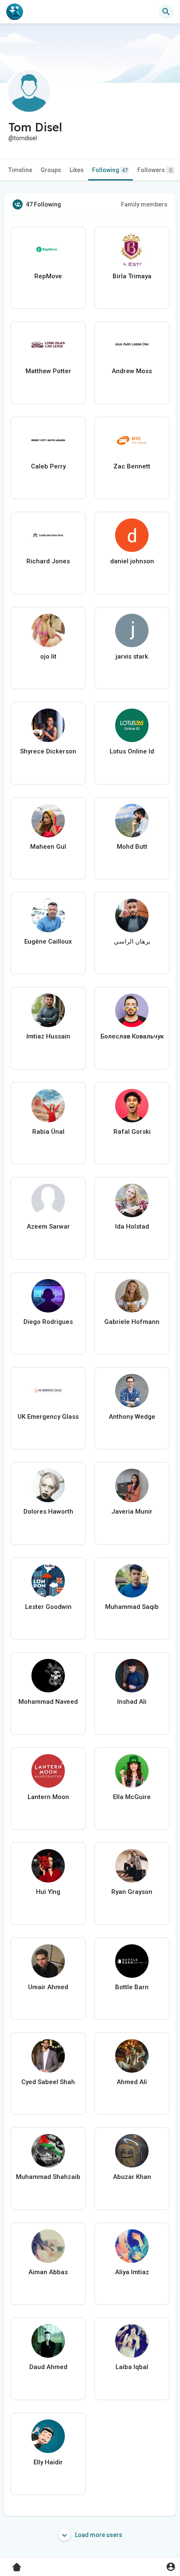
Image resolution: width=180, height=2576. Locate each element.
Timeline (20, 170)
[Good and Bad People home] (15, 12)
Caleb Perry (48, 466)
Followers (155, 170)
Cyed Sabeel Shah (48, 2082)
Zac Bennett (132, 466)
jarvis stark (132, 656)
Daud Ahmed (48, 2367)
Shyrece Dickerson (48, 751)
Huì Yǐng (48, 1892)
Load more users (98, 2535)
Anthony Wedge (132, 1417)
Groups (51, 170)
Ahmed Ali (132, 2082)
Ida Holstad (132, 1227)
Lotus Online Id (132, 751)
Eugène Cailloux (48, 941)
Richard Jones (48, 561)
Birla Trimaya (132, 276)
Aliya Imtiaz (132, 2272)
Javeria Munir (132, 1512)
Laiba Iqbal (132, 2367)
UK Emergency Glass (48, 1417)
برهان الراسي (132, 941)
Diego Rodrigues (48, 1322)
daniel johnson (132, 561)
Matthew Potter (48, 371)
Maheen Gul (48, 847)
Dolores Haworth (48, 1512)
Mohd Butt (132, 847)
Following (110, 170)
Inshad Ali (132, 1702)
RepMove (48, 276)
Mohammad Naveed (48, 1702)
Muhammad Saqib (132, 1607)
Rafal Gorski (132, 1132)
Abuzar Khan (132, 2177)
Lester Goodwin (48, 1607)
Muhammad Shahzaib (48, 2177)
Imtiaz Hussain (48, 1036)
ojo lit (48, 656)
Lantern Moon (48, 1797)
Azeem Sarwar (48, 1227)
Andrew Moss (132, 371)
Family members (144, 204)
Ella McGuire (132, 1797)
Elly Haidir (48, 2462)
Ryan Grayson (132, 1892)
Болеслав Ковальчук (132, 1036)
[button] (171, 2567)
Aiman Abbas (48, 2272)
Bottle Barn (132, 1987)
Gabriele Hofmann (132, 1322)
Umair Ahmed (48, 1987)
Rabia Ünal (48, 1132)
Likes (77, 170)
